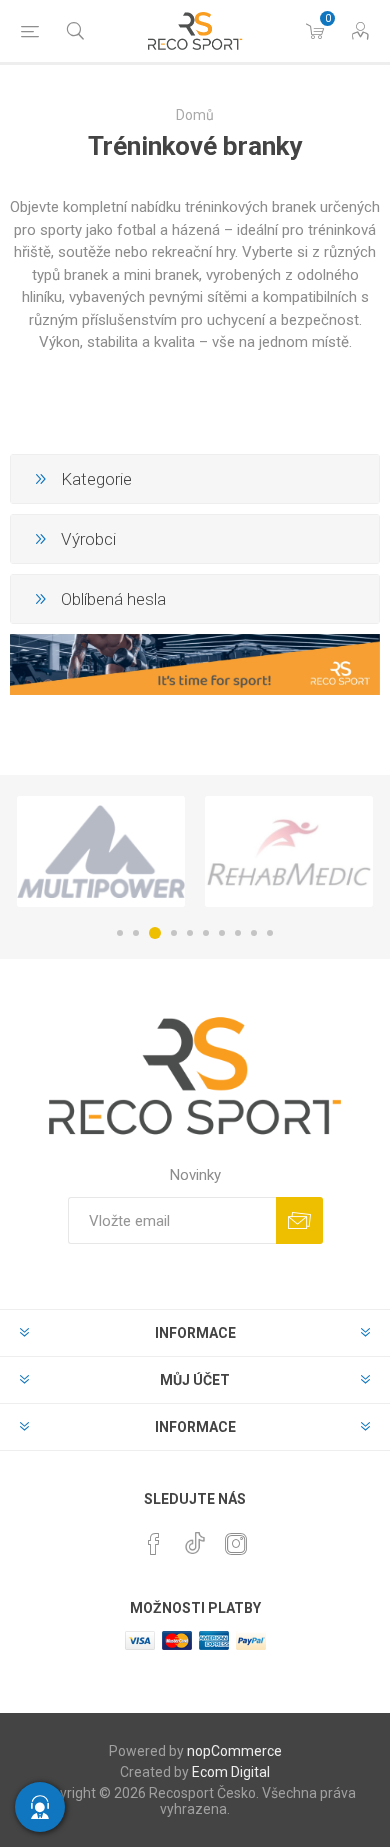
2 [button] (136, 933)
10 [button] (270, 933)
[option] (101, 851)
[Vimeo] (195, 1538)
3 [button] (155, 933)
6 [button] (206, 933)
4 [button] (174, 933)
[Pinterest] (154, 1544)
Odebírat (299, 1220)
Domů (195, 115)
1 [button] (120, 933)
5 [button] (190, 933)
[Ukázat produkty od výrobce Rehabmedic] (289, 851)
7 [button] (222, 933)
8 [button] (238, 933)
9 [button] (254, 933)
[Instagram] (236, 1544)
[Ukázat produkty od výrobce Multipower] (101, 851)
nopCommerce (234, 1751)
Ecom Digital (231, 1772)
